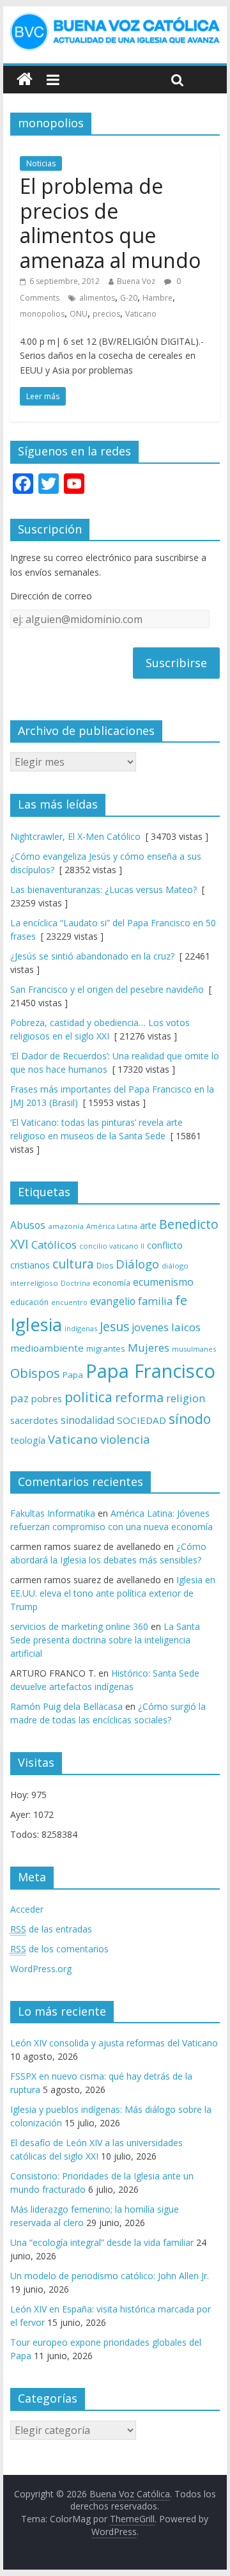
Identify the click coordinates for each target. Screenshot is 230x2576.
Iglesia (36, 1324)
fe (181, 1300)
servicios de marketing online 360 (79, 1626)
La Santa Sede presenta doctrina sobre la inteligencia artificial (105, 1640)
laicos (186, 1327)
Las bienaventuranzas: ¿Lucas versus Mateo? (103, 889)
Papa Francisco (150, 1371)
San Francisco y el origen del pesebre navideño (107, 989)
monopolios (42, 314)
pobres (47, 1398)
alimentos (97, 298)
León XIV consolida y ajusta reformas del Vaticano (114, 2043)
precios (106, 314)
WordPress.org (41, 1969)
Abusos (28, 1225)
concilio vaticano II (112, 1246)
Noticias (41, 163)
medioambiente (47, 1348)
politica (88, 1397)
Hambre (157, 298)
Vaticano (141, 314)
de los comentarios (59, 1949)
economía (111, 1283)
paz (19, 1398)
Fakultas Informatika (53, 1513)
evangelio (113, 1301)
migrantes (106, 1348)
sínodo (190, 1418)
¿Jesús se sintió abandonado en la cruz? (92, 956)
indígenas (81, 1328)
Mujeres (149, 1347)
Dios (105, 1266)
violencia (125, 1439)
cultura (73, 1264)
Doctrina (75, 1283)
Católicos (54, 1245)
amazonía (66, 1226)
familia (155, 1301)
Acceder (27, 1909)
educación (29, 1302)
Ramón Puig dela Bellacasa (66, 1706)
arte (148, 1225)
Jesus (114, 1326)
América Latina (112, 1226)
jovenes (150, 1327)
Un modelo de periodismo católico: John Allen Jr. (110, 2276)
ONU (79, 314)
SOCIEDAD (142, 1420)
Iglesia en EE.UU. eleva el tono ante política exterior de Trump (113, 1593)
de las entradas (51, 1929)
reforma (139, 1397)
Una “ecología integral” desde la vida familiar (102, 2242)
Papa (73, 1375)
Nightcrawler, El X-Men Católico (75, 836)
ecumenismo (163, 1282)
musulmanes (194, 1349)
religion (186, 1398)
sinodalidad (88, 1420)
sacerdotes (34, 1420)
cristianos (30, 1265)
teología (28, 1440)
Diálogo (137, 1264)
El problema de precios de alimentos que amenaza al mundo (110, 223)
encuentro (69, 1302)
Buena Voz (136, 281)
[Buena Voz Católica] (25, 80)
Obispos (35, 1373)
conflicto (165, 1245)
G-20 (129, 298)
